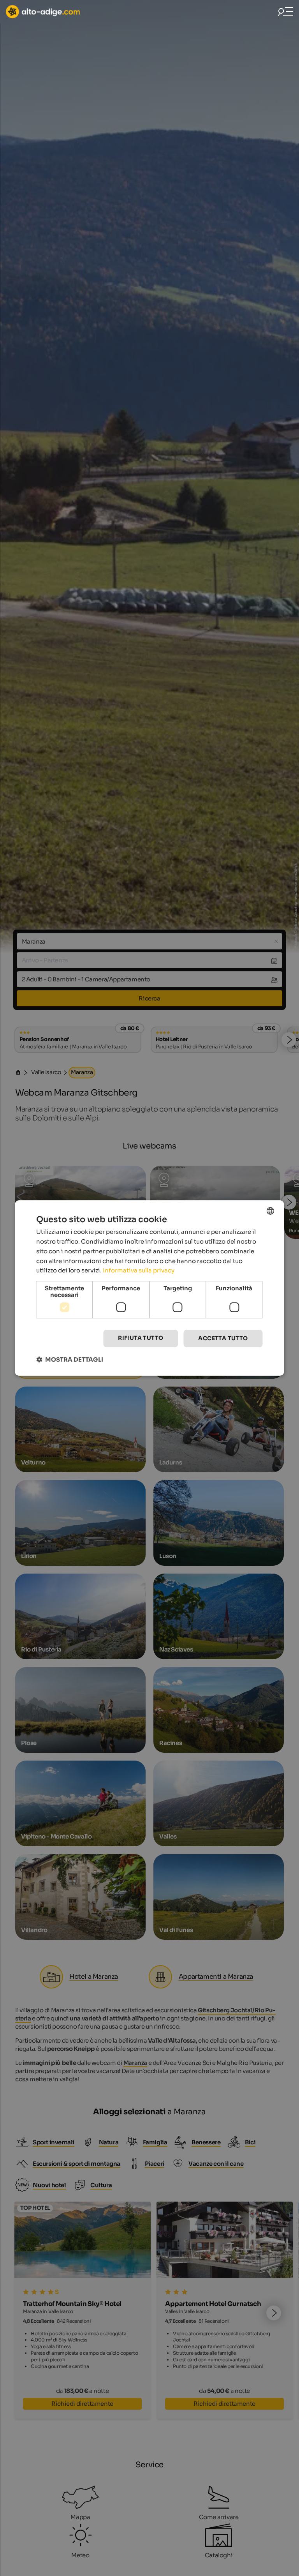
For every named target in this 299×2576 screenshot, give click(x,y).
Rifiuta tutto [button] (141, 1338)
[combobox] (271, 1211)
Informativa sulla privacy (139, 1270)
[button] (70, 1359)
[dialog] (149, 1288)
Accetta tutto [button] (223, 1338)
